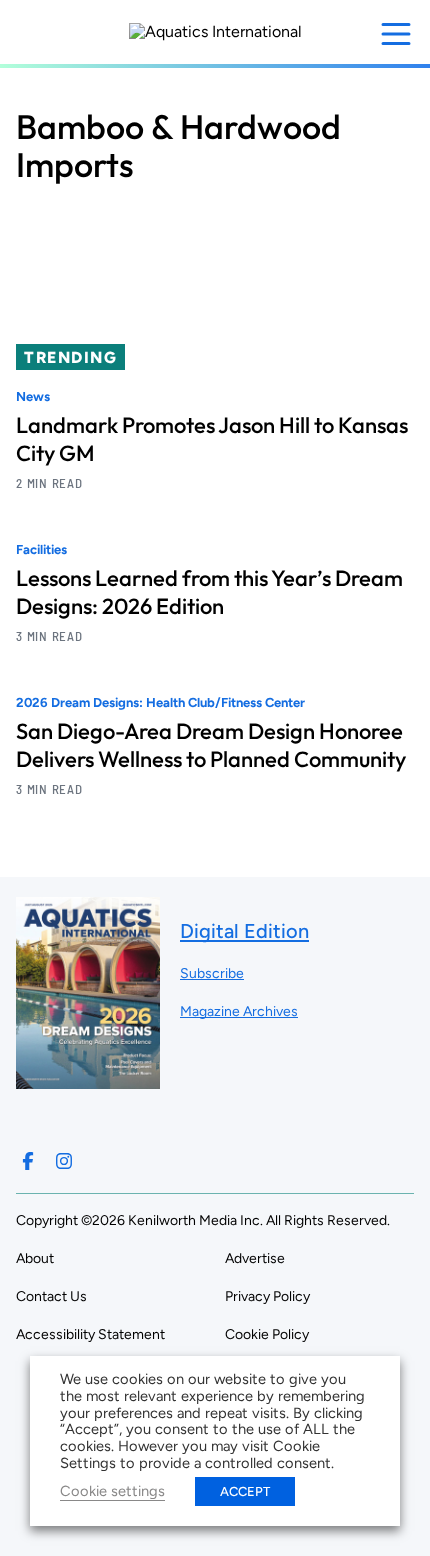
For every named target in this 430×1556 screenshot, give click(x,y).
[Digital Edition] (88, 1079)
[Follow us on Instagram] (64, 1161)
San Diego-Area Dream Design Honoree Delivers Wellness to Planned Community (211, 745)
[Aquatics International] (215, 32)
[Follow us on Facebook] (28, 1161)
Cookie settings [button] (112, 1491)
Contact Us (51, 1296)
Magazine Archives (239, 1011)
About (35, 1258)
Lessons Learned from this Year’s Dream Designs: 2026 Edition (209, 592)
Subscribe (212, 973)
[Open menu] (396, 34)
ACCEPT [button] (245, 1491)
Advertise (255, 1258)
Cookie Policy (267, 1334)
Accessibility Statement (90, 1334)
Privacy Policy (267, 1296)
